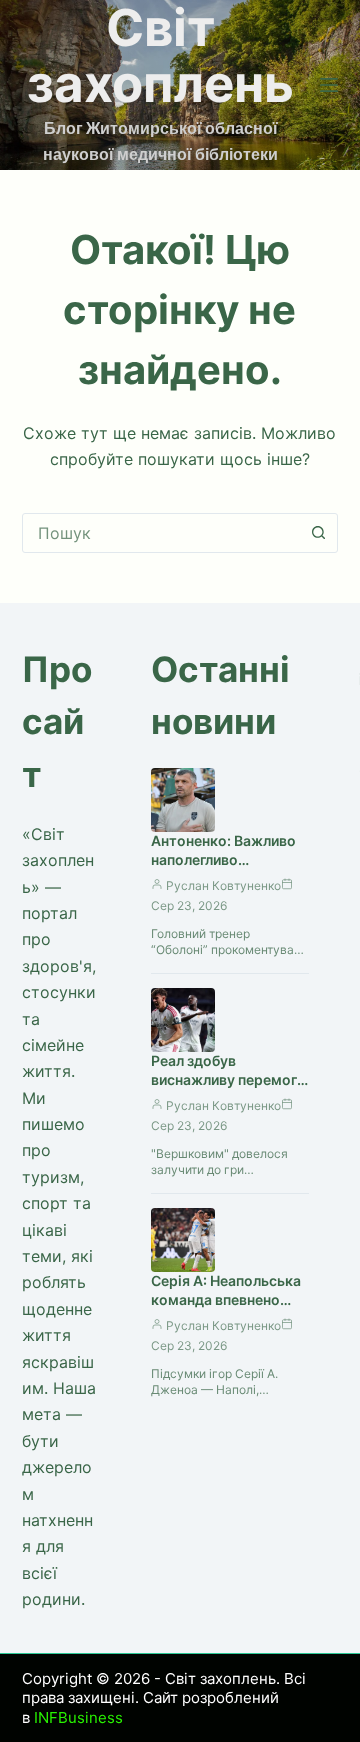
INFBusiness (78, 1717)
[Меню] (329, 85)
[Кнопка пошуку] (318, 533)
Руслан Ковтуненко (223, 885)
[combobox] (161, 533)
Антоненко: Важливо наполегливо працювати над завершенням (223, 869)
